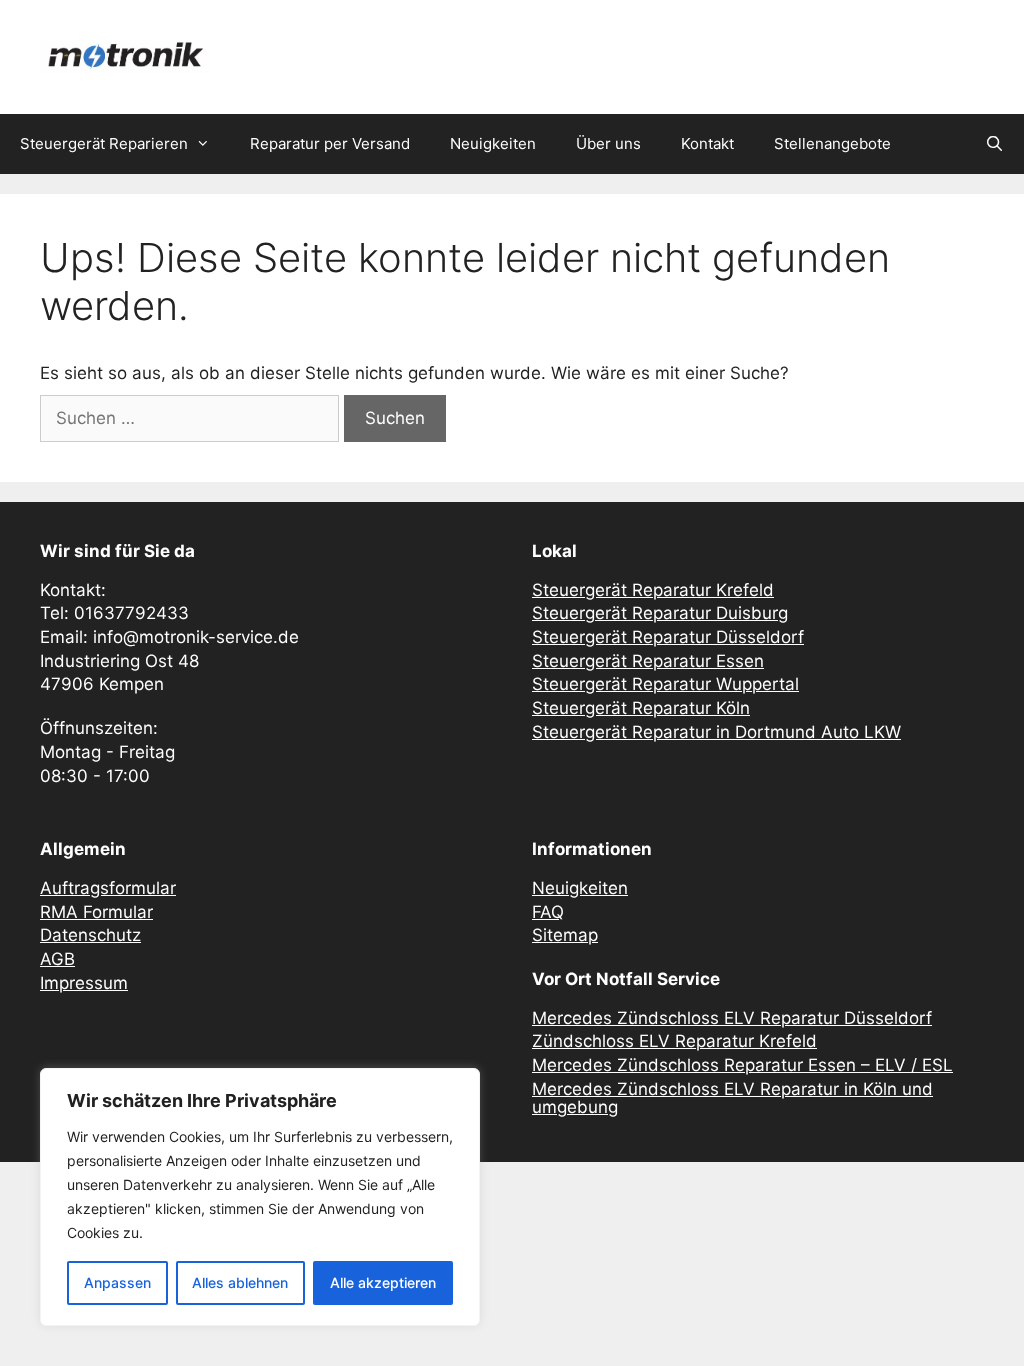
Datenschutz (90, 935)
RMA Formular (96, 912)
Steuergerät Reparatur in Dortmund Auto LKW (716, 732)
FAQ (548, 912)
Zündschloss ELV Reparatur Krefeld (674, 1041)
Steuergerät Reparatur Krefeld (653, 590)
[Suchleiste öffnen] (994, 144)
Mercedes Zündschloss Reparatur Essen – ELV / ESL (742, 1065)
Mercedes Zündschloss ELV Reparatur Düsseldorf (732, 1018)
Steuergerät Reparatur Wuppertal (665, 684)
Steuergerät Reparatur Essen (648, 661)
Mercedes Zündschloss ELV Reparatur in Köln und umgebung (732, 1098)
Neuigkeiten (493, 143)
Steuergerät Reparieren (104, 143)
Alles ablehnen (240, 1282)
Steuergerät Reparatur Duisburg (660, 613)
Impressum (84, 983)
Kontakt (707, 143)
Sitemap (565, 935)
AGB (57, 959)
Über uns (608, 143)
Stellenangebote (832, 143)
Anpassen (117, 1282)
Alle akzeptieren (383, 1282)
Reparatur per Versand (330, 143)
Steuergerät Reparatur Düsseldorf (668, 637)
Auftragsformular (108, 888)
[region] (260, 1197)
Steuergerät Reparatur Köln (641, 708)
